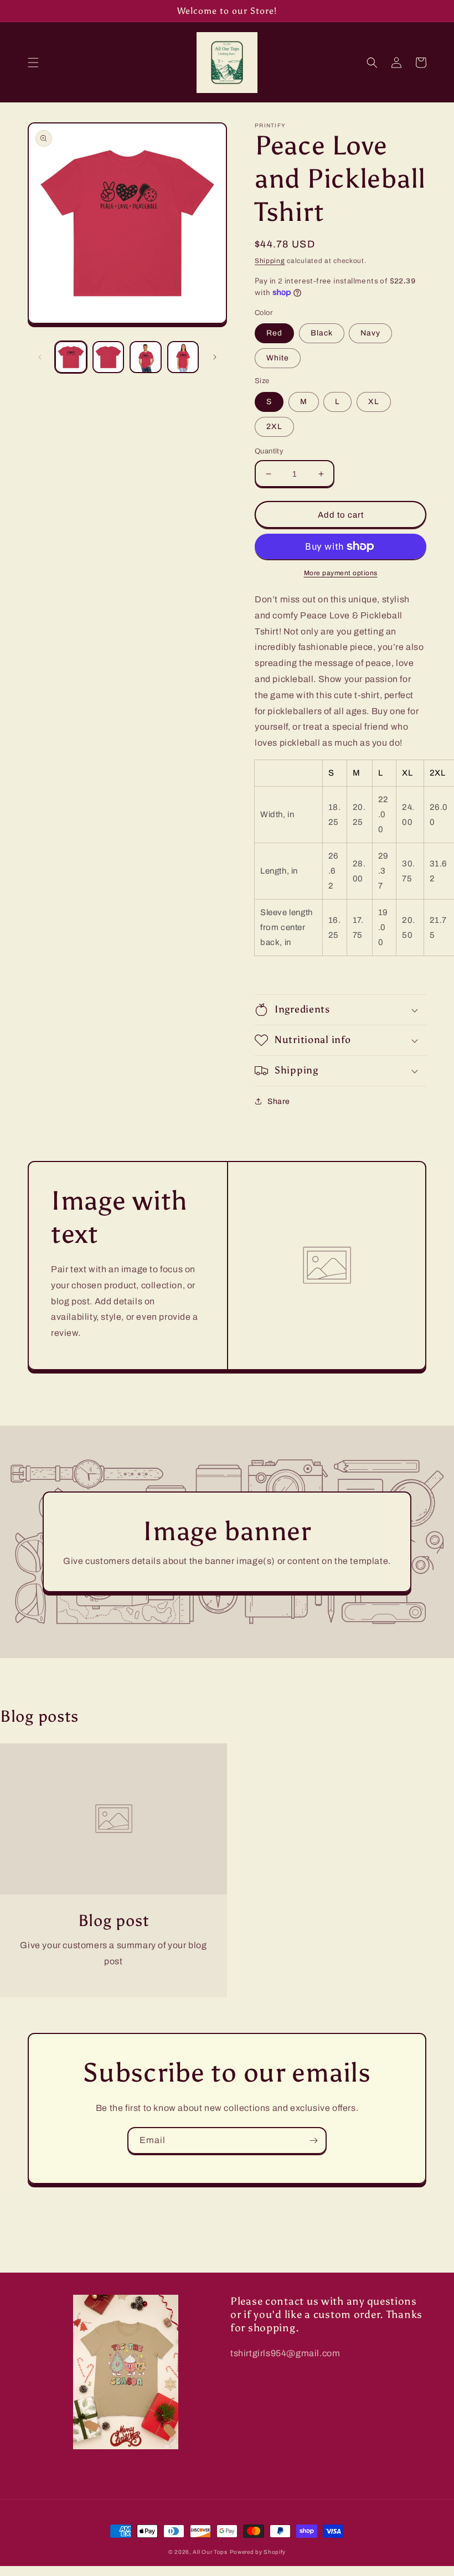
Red (274, 333)
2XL (274, 427)
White (278, 358)
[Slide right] (215, 357)
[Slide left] (40, 357)
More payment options (341, 573)
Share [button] (279, 1101)
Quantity (269, 451)
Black (322, 333)
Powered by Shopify (258, 2552)
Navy (370, 333)
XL (374, 402)
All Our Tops (210, 2552)
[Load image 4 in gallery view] (183, 357)
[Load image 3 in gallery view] (146, 357)
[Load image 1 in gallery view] (71, 357)
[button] (33, 63)
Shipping (270, 261)
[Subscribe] (313, 2141)
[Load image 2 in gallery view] (109, 357)
